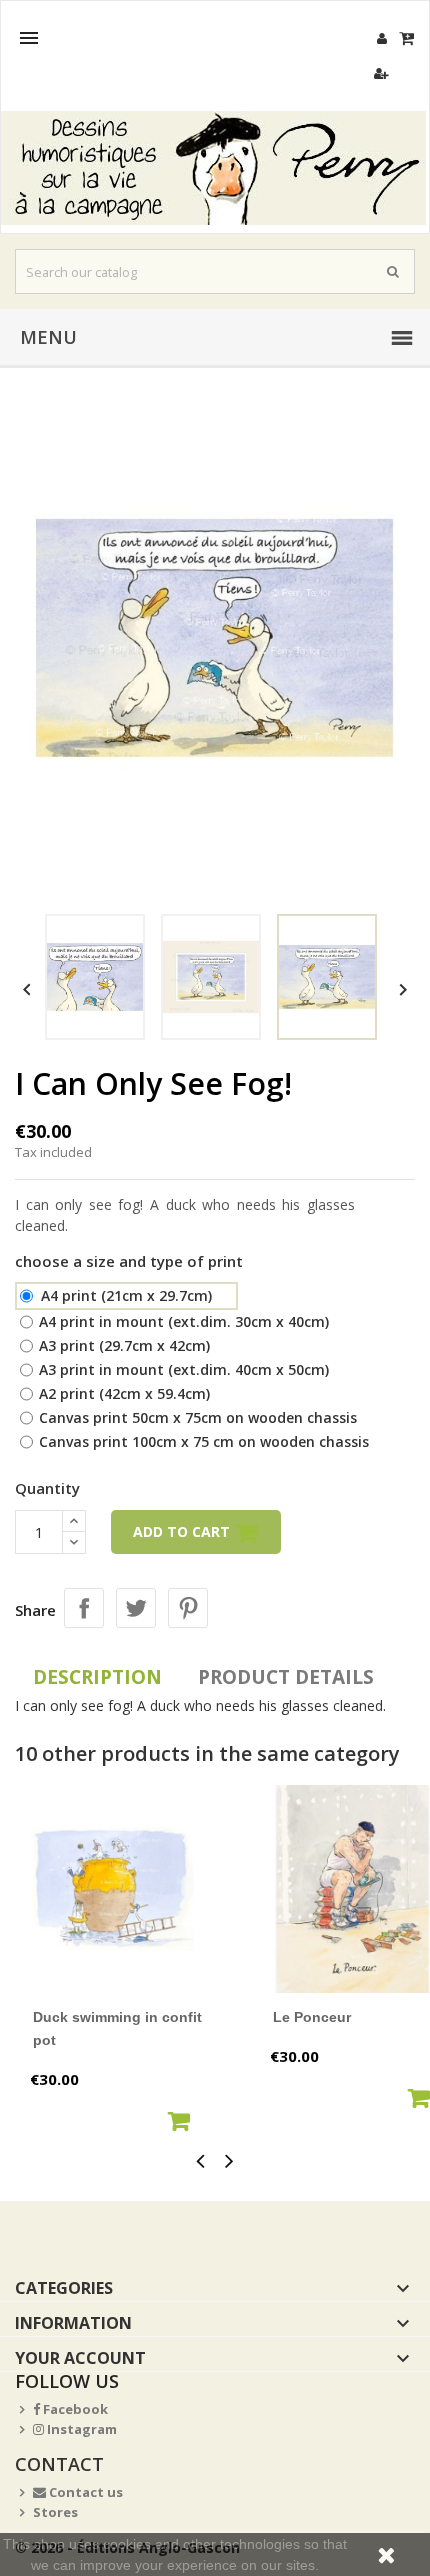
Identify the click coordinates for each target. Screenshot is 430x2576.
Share (84, 1608)
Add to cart (183, 1531)
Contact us (84, 2492)
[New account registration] (381, 73)
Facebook (74, 2409)
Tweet (136, 1608)
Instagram (80, 2429)
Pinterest (188, 1608)
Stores (55, 2512)
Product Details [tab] (286, 1677)
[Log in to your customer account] (381, 38)
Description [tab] (97, 1677)
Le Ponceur (312, 2017)
